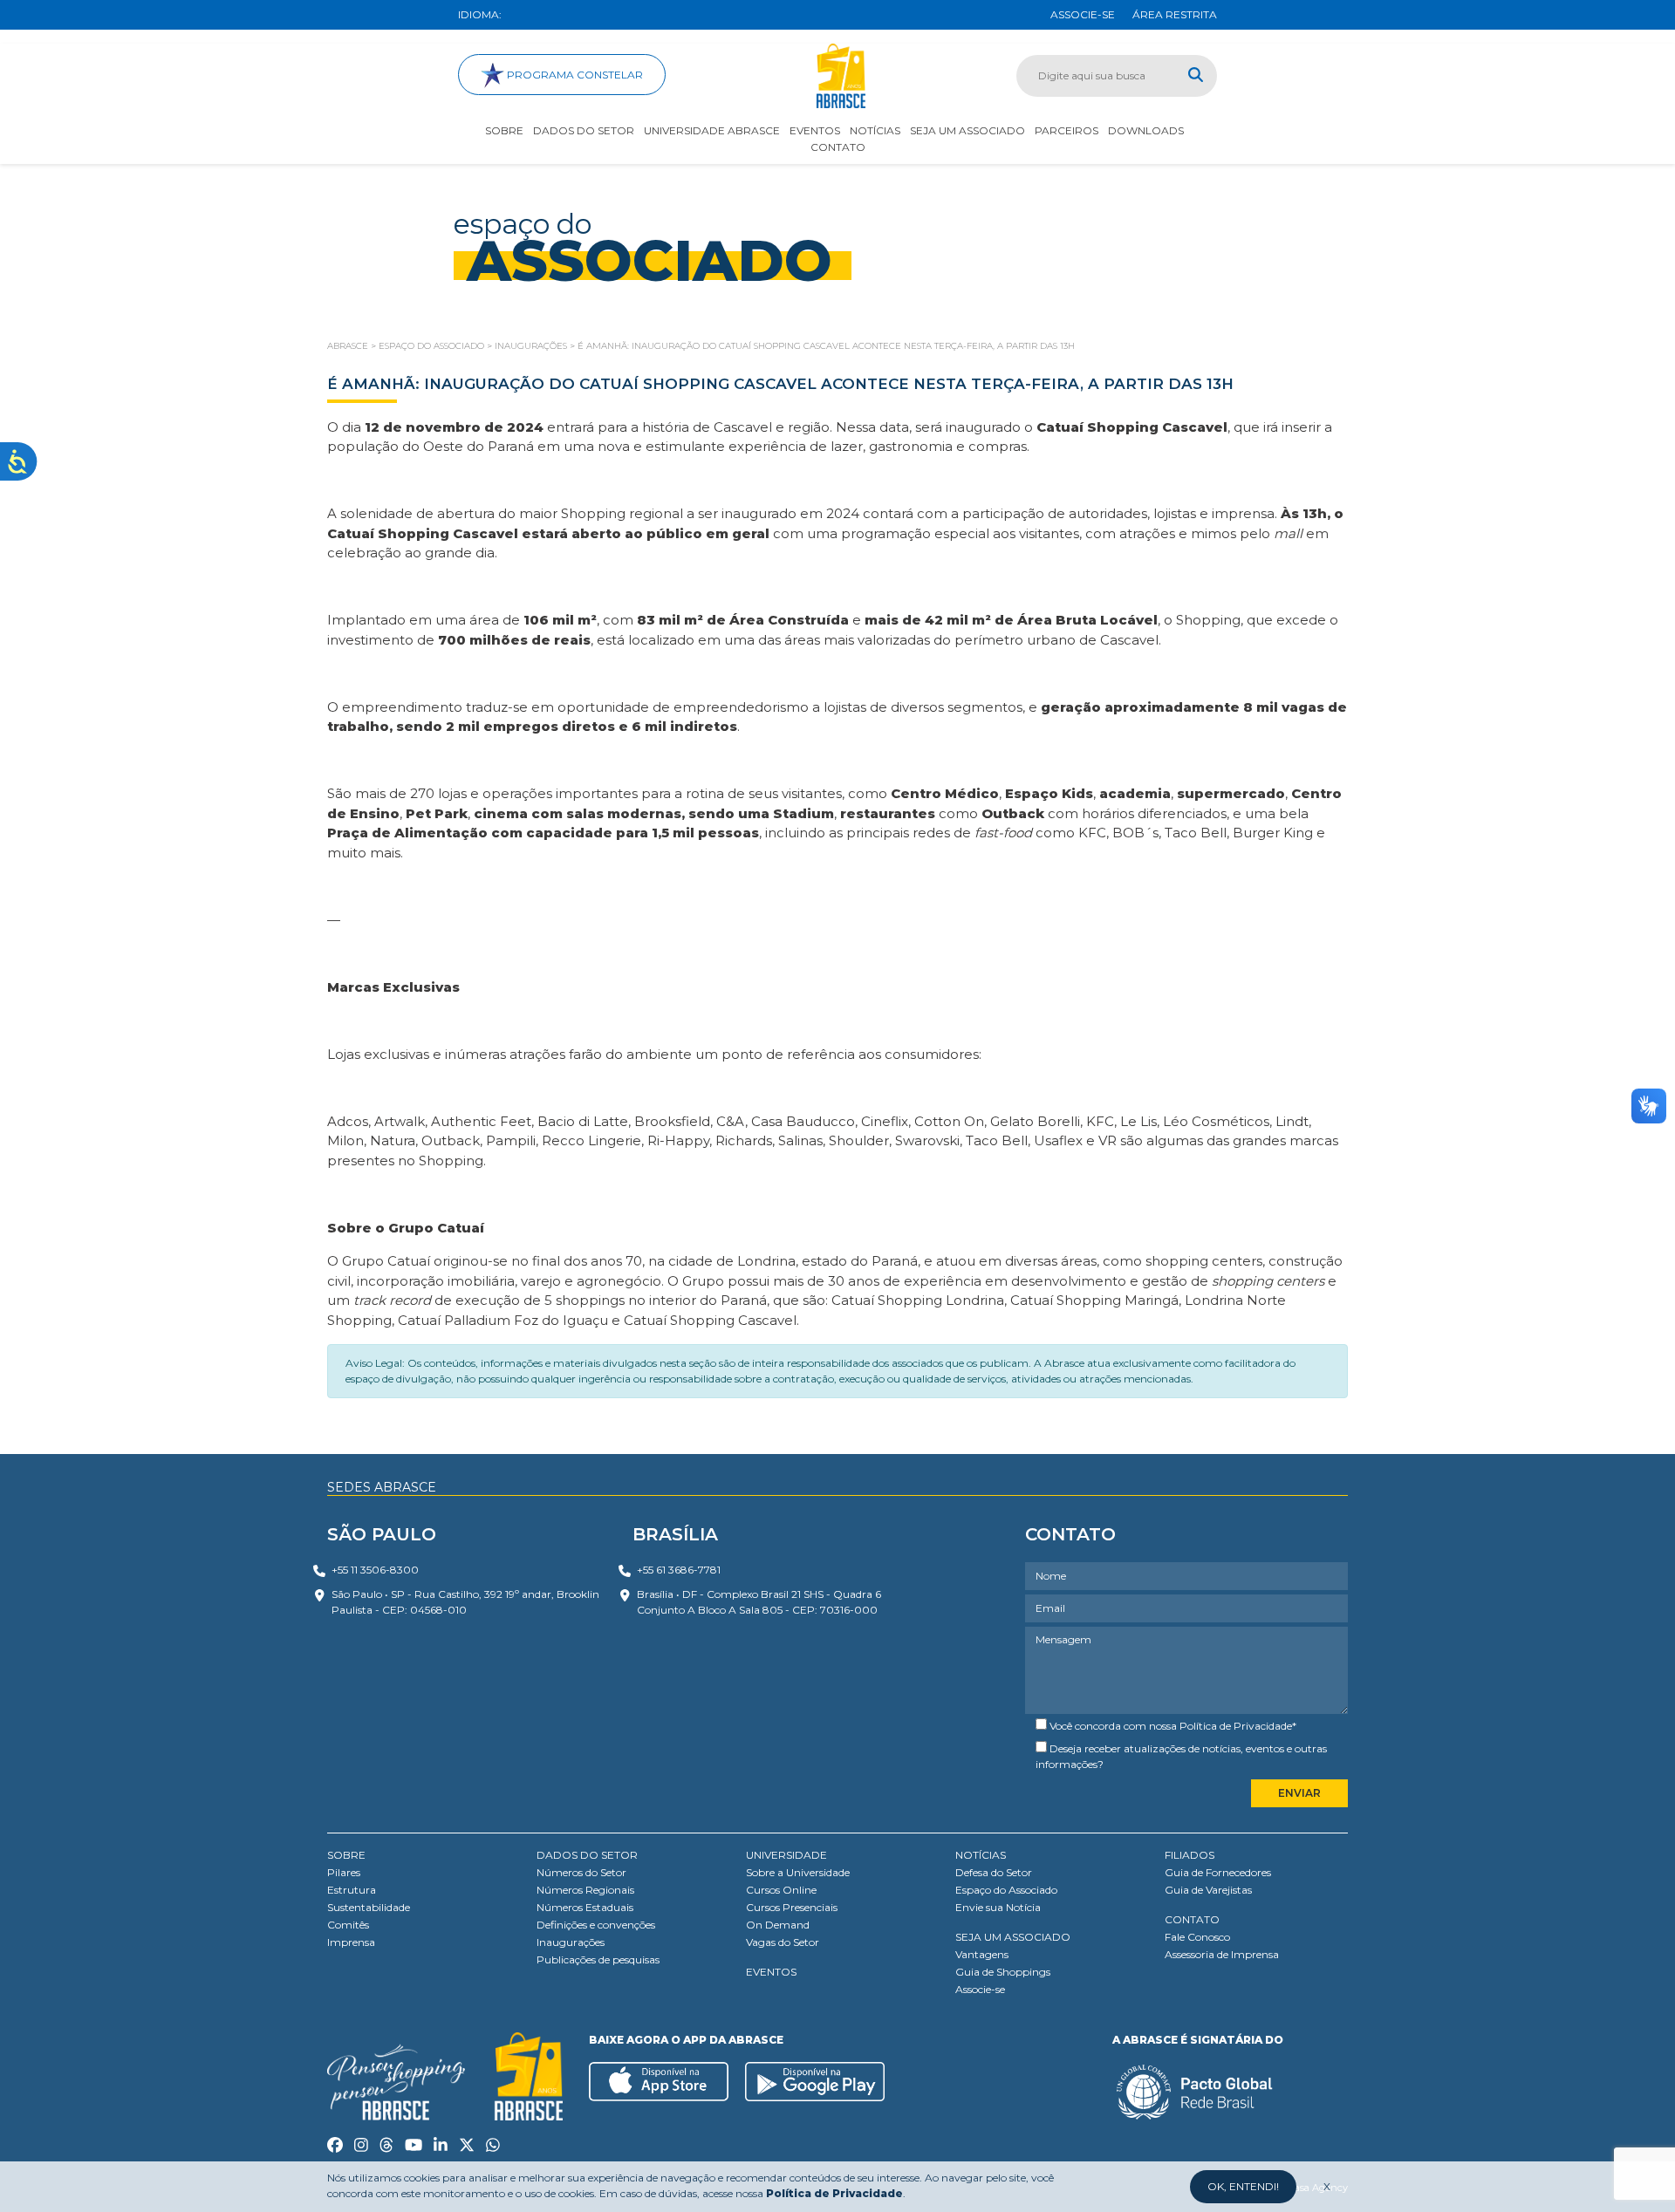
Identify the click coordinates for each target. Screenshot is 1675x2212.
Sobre (504, 130)
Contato (838, 147)
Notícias (875, 130)
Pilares (344, 1872)
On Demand (778, 1925)
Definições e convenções (596, 1925)
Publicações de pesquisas (598, 1959)
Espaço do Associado (1006, 1890)
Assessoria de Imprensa (1222, 1954)
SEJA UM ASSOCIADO (1013, 1937)
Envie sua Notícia (998, 1907)
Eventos (815, 130)
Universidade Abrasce (712, 130)
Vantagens (982, 1954)
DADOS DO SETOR (587, 1855)
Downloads (1146, 130)
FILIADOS (1190, 1855)
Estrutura (352, 1890)
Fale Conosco (1197, 1937)
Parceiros (1067, 130)
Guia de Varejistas (1208, 1890)
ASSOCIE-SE (1083, 14)
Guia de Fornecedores (1218, 1872)
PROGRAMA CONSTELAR (574, 75)
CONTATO (1192, 1919)
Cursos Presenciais (792, 1907)
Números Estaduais (585, 1907)
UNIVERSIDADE (786, 1855)
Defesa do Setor (994, 1872)
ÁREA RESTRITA (1175, 14)
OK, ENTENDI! (1243, 2186)
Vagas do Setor (783, 1942)
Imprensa (351, 1942)
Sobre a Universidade (798, 1872)
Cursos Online (781, 1890)
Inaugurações (571, 1942)
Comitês (348, 1925)
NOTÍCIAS (981, 1855)
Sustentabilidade (369, 1907)
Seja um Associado (967, 130)
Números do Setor (581, 1872)
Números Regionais (585, 1890)
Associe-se (980, 1989)
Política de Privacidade (1236, 1726)
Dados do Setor (584, 130)
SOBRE (346, 1855)
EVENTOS (771, 1972)
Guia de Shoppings (1003, 1972)
